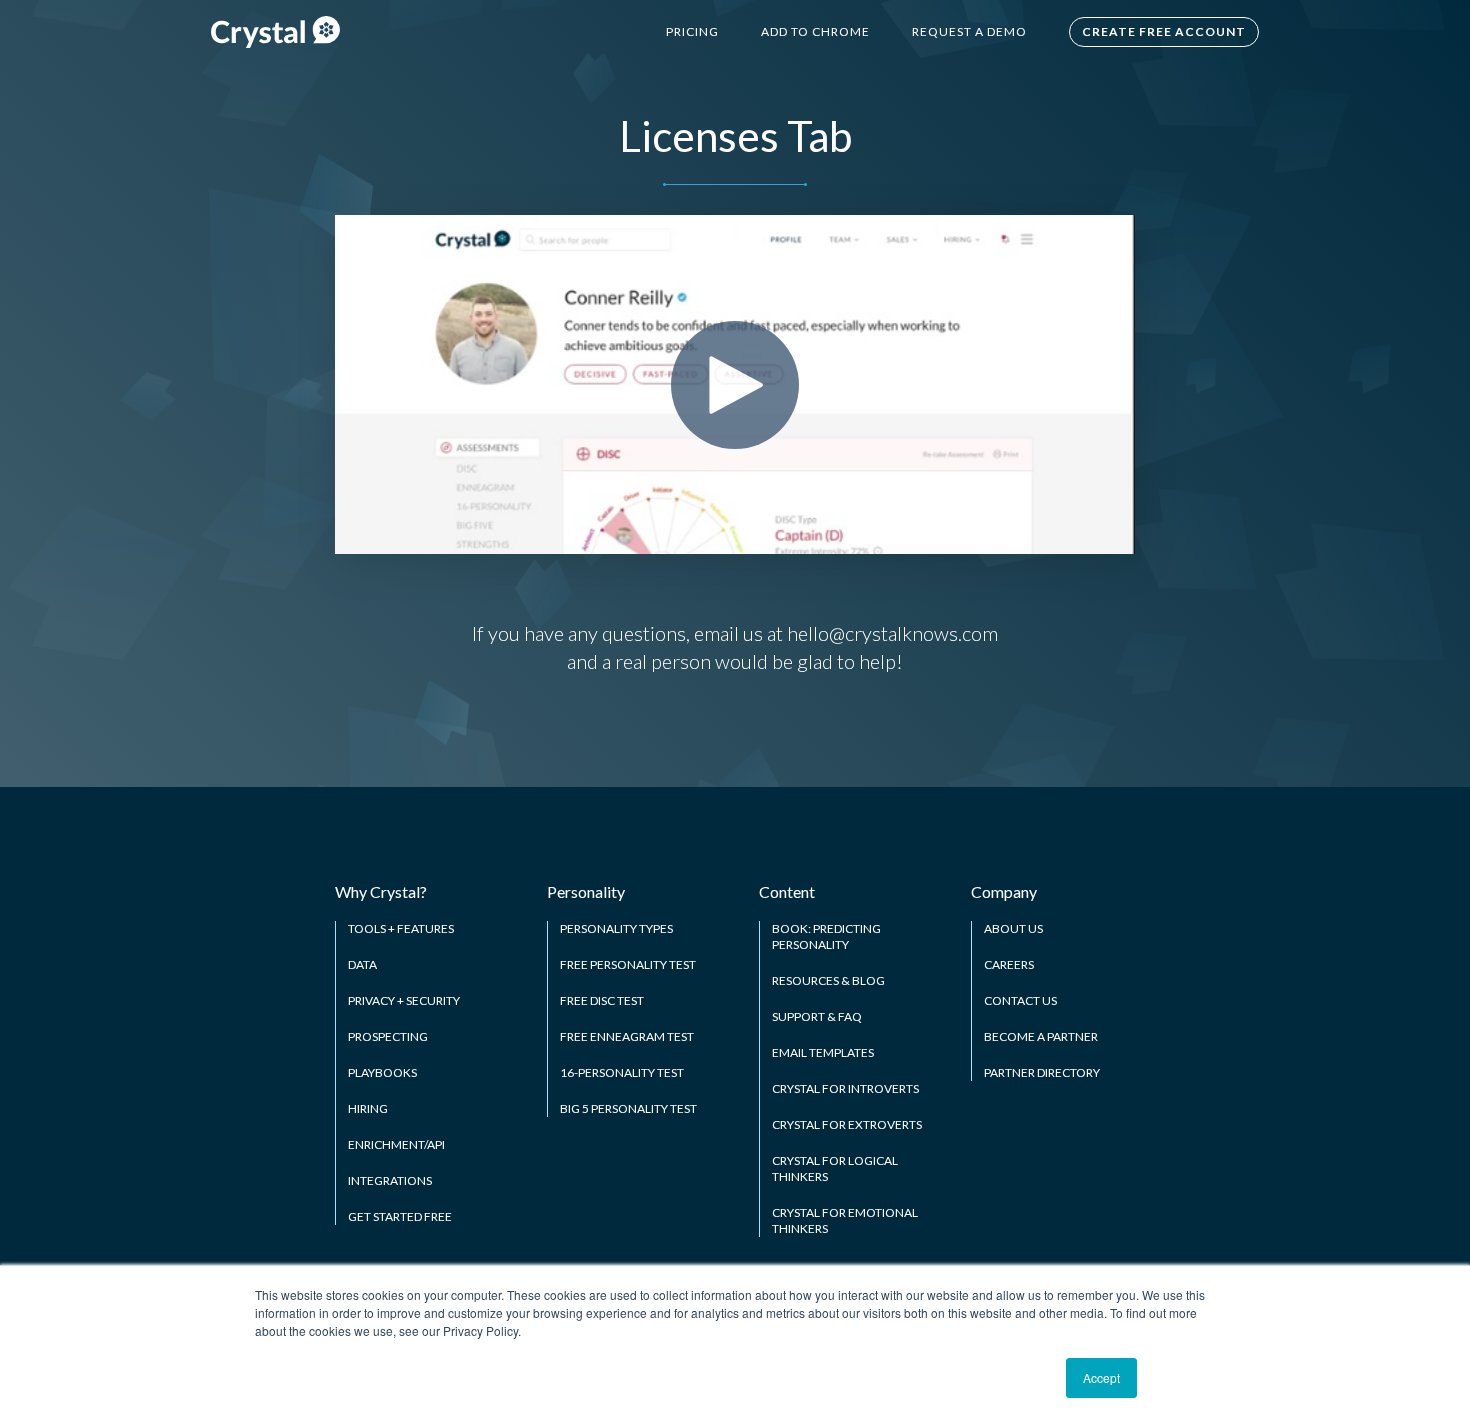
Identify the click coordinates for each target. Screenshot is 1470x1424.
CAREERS (1009, 964)
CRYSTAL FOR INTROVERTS (845, 1088)
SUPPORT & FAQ (817, 1016)
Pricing (692, 31)
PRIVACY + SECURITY (404, 1000)
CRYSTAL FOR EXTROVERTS (847, 1124)
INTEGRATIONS (390, 1180)
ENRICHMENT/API (396, 1144)
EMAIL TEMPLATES (823, 1052)
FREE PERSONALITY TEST (628, 964)
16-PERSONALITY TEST (622, 1072)
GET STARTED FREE (400, 1216)
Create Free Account (1164, 31)
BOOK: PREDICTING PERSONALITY (826, 936)
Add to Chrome (815, 31)
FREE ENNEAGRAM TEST (627, 1036)
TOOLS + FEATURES (401, 928)
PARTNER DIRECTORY (1042, 1072)
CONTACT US (1020, 1000)
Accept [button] (1101, 1377)
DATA (362, 964)
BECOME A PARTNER (1041, 1036)
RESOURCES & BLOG (828, 980)
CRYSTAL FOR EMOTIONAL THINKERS (845, 1220)
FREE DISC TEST (602, 1000)
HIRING (368, 1108)
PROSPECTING (388, 1036)
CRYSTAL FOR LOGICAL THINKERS (835, 1168)
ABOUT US (1013, 928)
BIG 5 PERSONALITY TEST (628, 1108)
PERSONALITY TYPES (616, 928)
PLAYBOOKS (382, 1072)
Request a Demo (969, 31)
